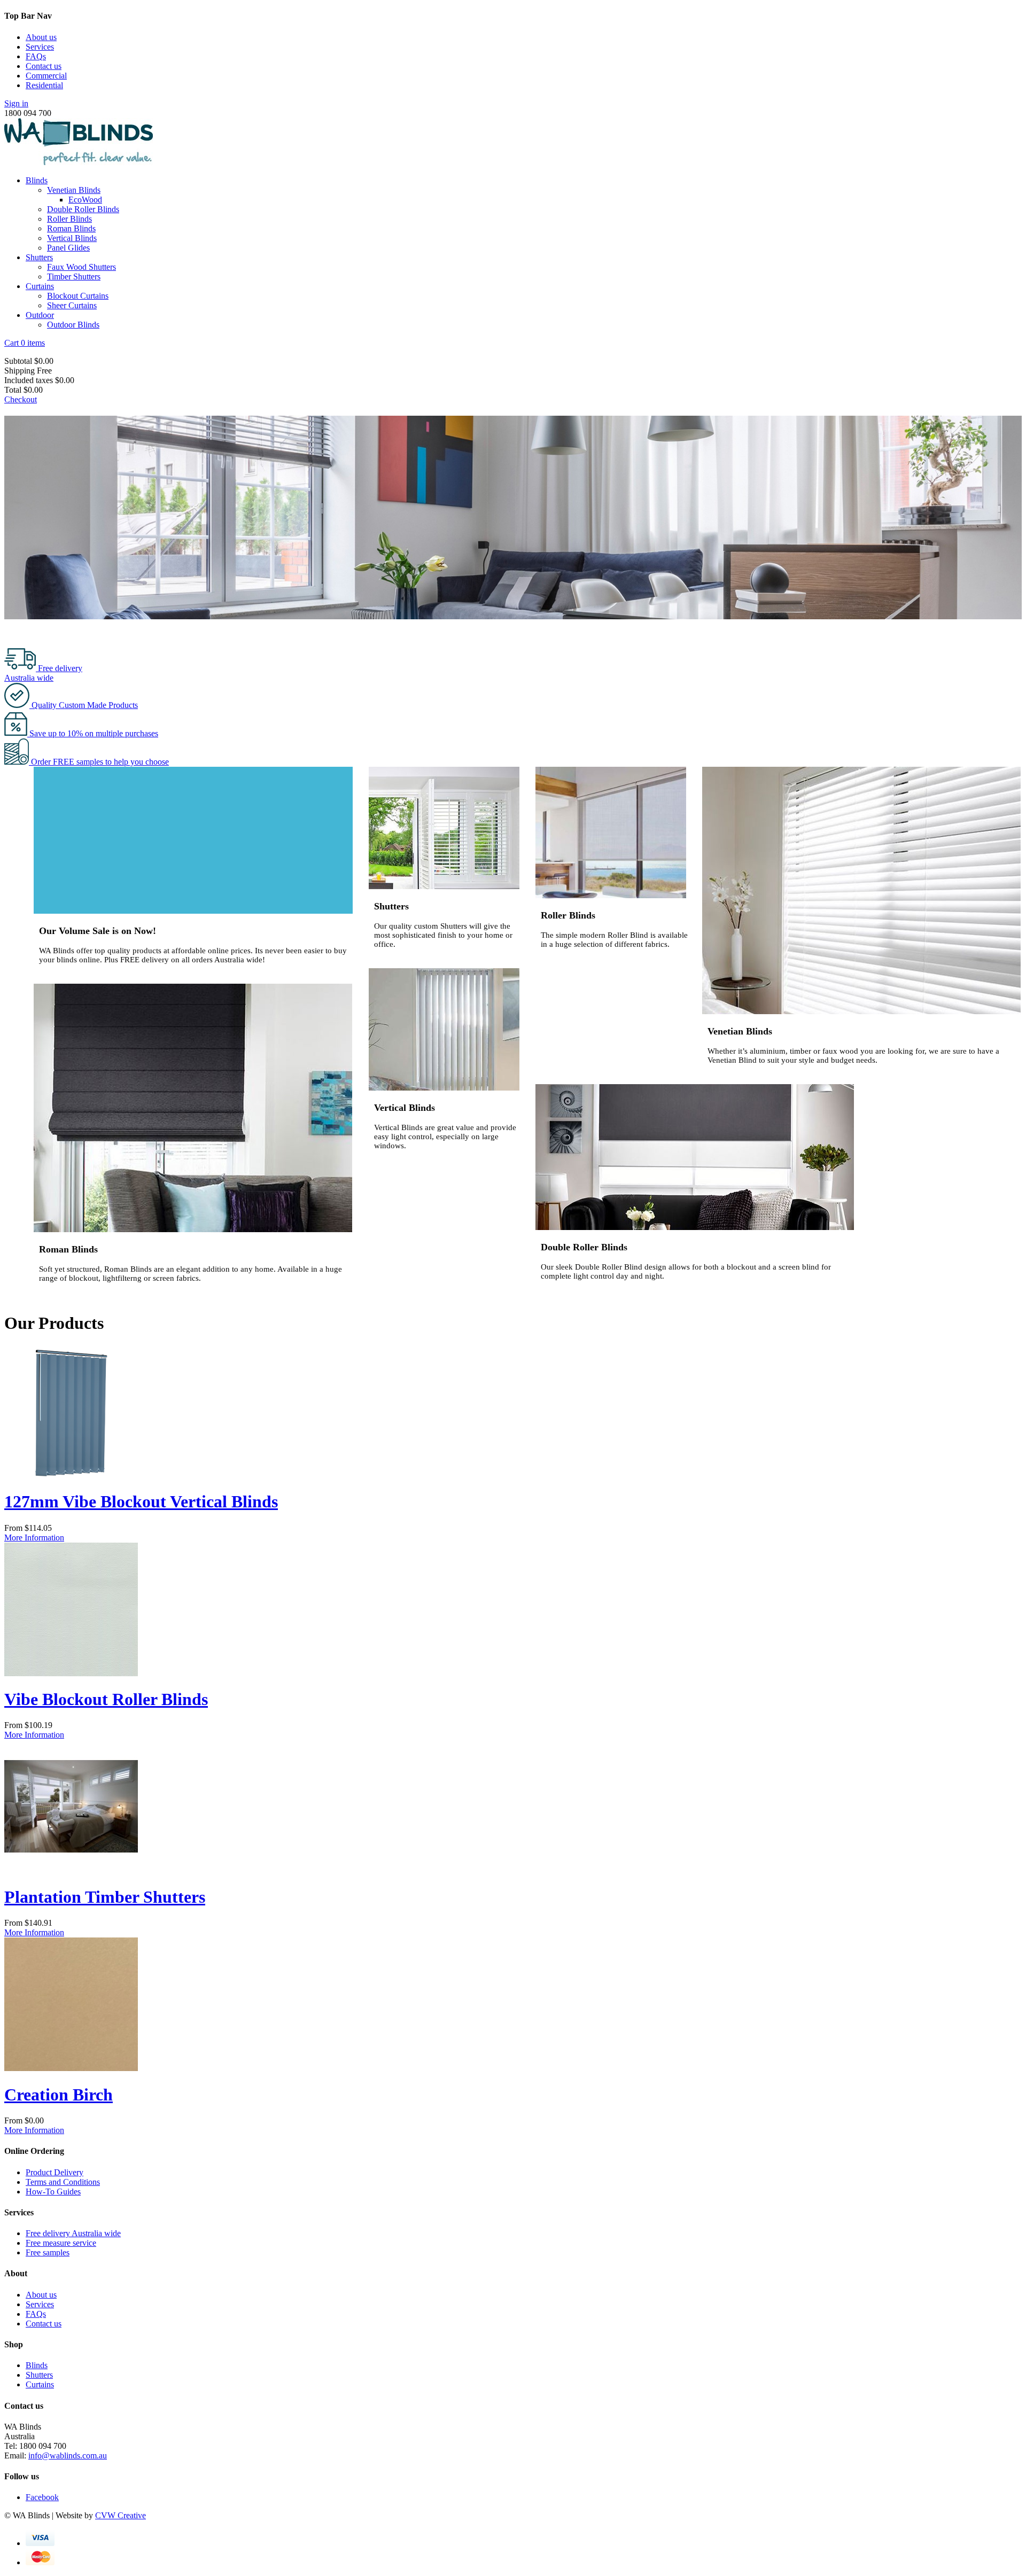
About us (41, 37)
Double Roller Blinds (83, 209)
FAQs (36, 56)
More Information (34, 1538)
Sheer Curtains (72, 305)
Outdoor (40, 315)
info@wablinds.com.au (68, 2456)
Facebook (42, 2497)
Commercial (46, 76)
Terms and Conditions (63, 2182)
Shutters (39, 257)
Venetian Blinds (74, 190)
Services (40, 47)
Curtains (40, 286)
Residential (44, 85)
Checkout (21, 399)
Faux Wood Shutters (81, 267)
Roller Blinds (69, 219)
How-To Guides (53, 2192)
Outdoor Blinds (73, 325)
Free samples (48, 2252)
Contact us (44, 66)
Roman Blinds (71, 228)
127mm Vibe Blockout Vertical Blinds (141, 1501)
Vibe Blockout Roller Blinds (106, 1699)
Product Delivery (55, 2172)
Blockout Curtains (78, 296)
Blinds (37, 180)
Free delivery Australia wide (73, 2233)
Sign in (16, 103)
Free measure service (61, 2243)
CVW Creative (121, 2515)
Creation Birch (59, 2095)
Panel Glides (68, 248)
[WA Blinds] (79, 162)
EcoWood (85, 200)
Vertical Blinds (72, 238)
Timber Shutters (74, 277)
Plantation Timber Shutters (105, 1897)
